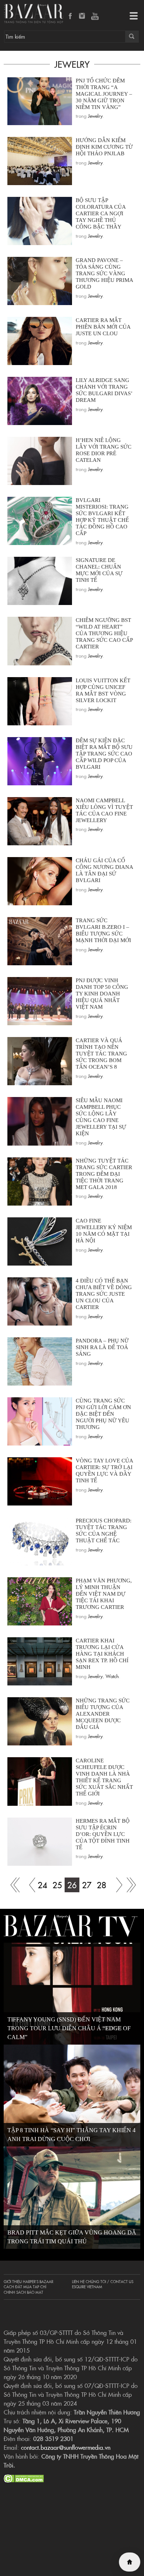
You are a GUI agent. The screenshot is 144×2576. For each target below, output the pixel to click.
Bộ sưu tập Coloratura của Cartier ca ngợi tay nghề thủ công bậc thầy (101, 213)
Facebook (71, 17)
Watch (112, 1676)
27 (87, 1885)
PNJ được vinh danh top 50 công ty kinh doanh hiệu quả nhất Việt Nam (102, 994)
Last (131, 1885)
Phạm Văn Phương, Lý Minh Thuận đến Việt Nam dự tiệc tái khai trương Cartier (104, 1594)
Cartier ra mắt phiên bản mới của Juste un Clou (103, 327)
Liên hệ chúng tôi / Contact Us (103, 2282)
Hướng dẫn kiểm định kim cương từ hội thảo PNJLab (104, 147)
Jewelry (95, 116)
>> (116, 1885)
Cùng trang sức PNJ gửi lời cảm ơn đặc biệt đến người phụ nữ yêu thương (103, 1414)
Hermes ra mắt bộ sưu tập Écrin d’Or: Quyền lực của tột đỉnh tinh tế (103, 1834)
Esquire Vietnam (87, 2287)
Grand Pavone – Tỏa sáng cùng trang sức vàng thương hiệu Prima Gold (104, 273)
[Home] (130, 2562)
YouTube (95, 17)
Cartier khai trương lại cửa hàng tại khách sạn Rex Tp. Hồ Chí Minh (102, 1654)
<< (28, 1885)
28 (102, 1885)
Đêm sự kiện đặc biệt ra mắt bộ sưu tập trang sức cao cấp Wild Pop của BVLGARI (104, 754)
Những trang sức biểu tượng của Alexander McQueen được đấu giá (103, 1714)
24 (42, 1885)
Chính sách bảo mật (23, 2292)
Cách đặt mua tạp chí (25, 2287)
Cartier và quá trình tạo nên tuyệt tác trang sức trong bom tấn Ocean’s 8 (101, 1054)
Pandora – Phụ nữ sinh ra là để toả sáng (102, 1347)
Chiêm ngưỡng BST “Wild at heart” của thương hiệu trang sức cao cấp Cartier (104, 633)
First (13, 1885)
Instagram (83, 17)
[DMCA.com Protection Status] (24, 2477)
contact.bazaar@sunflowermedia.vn (66, 2447)
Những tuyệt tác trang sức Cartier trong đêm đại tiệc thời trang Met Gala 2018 (104, 1174)
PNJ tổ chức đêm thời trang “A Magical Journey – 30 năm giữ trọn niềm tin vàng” (104, 94)
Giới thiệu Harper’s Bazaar (28, 2282)
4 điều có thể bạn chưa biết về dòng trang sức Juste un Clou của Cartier (104, 1294)
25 (57, 1885)
